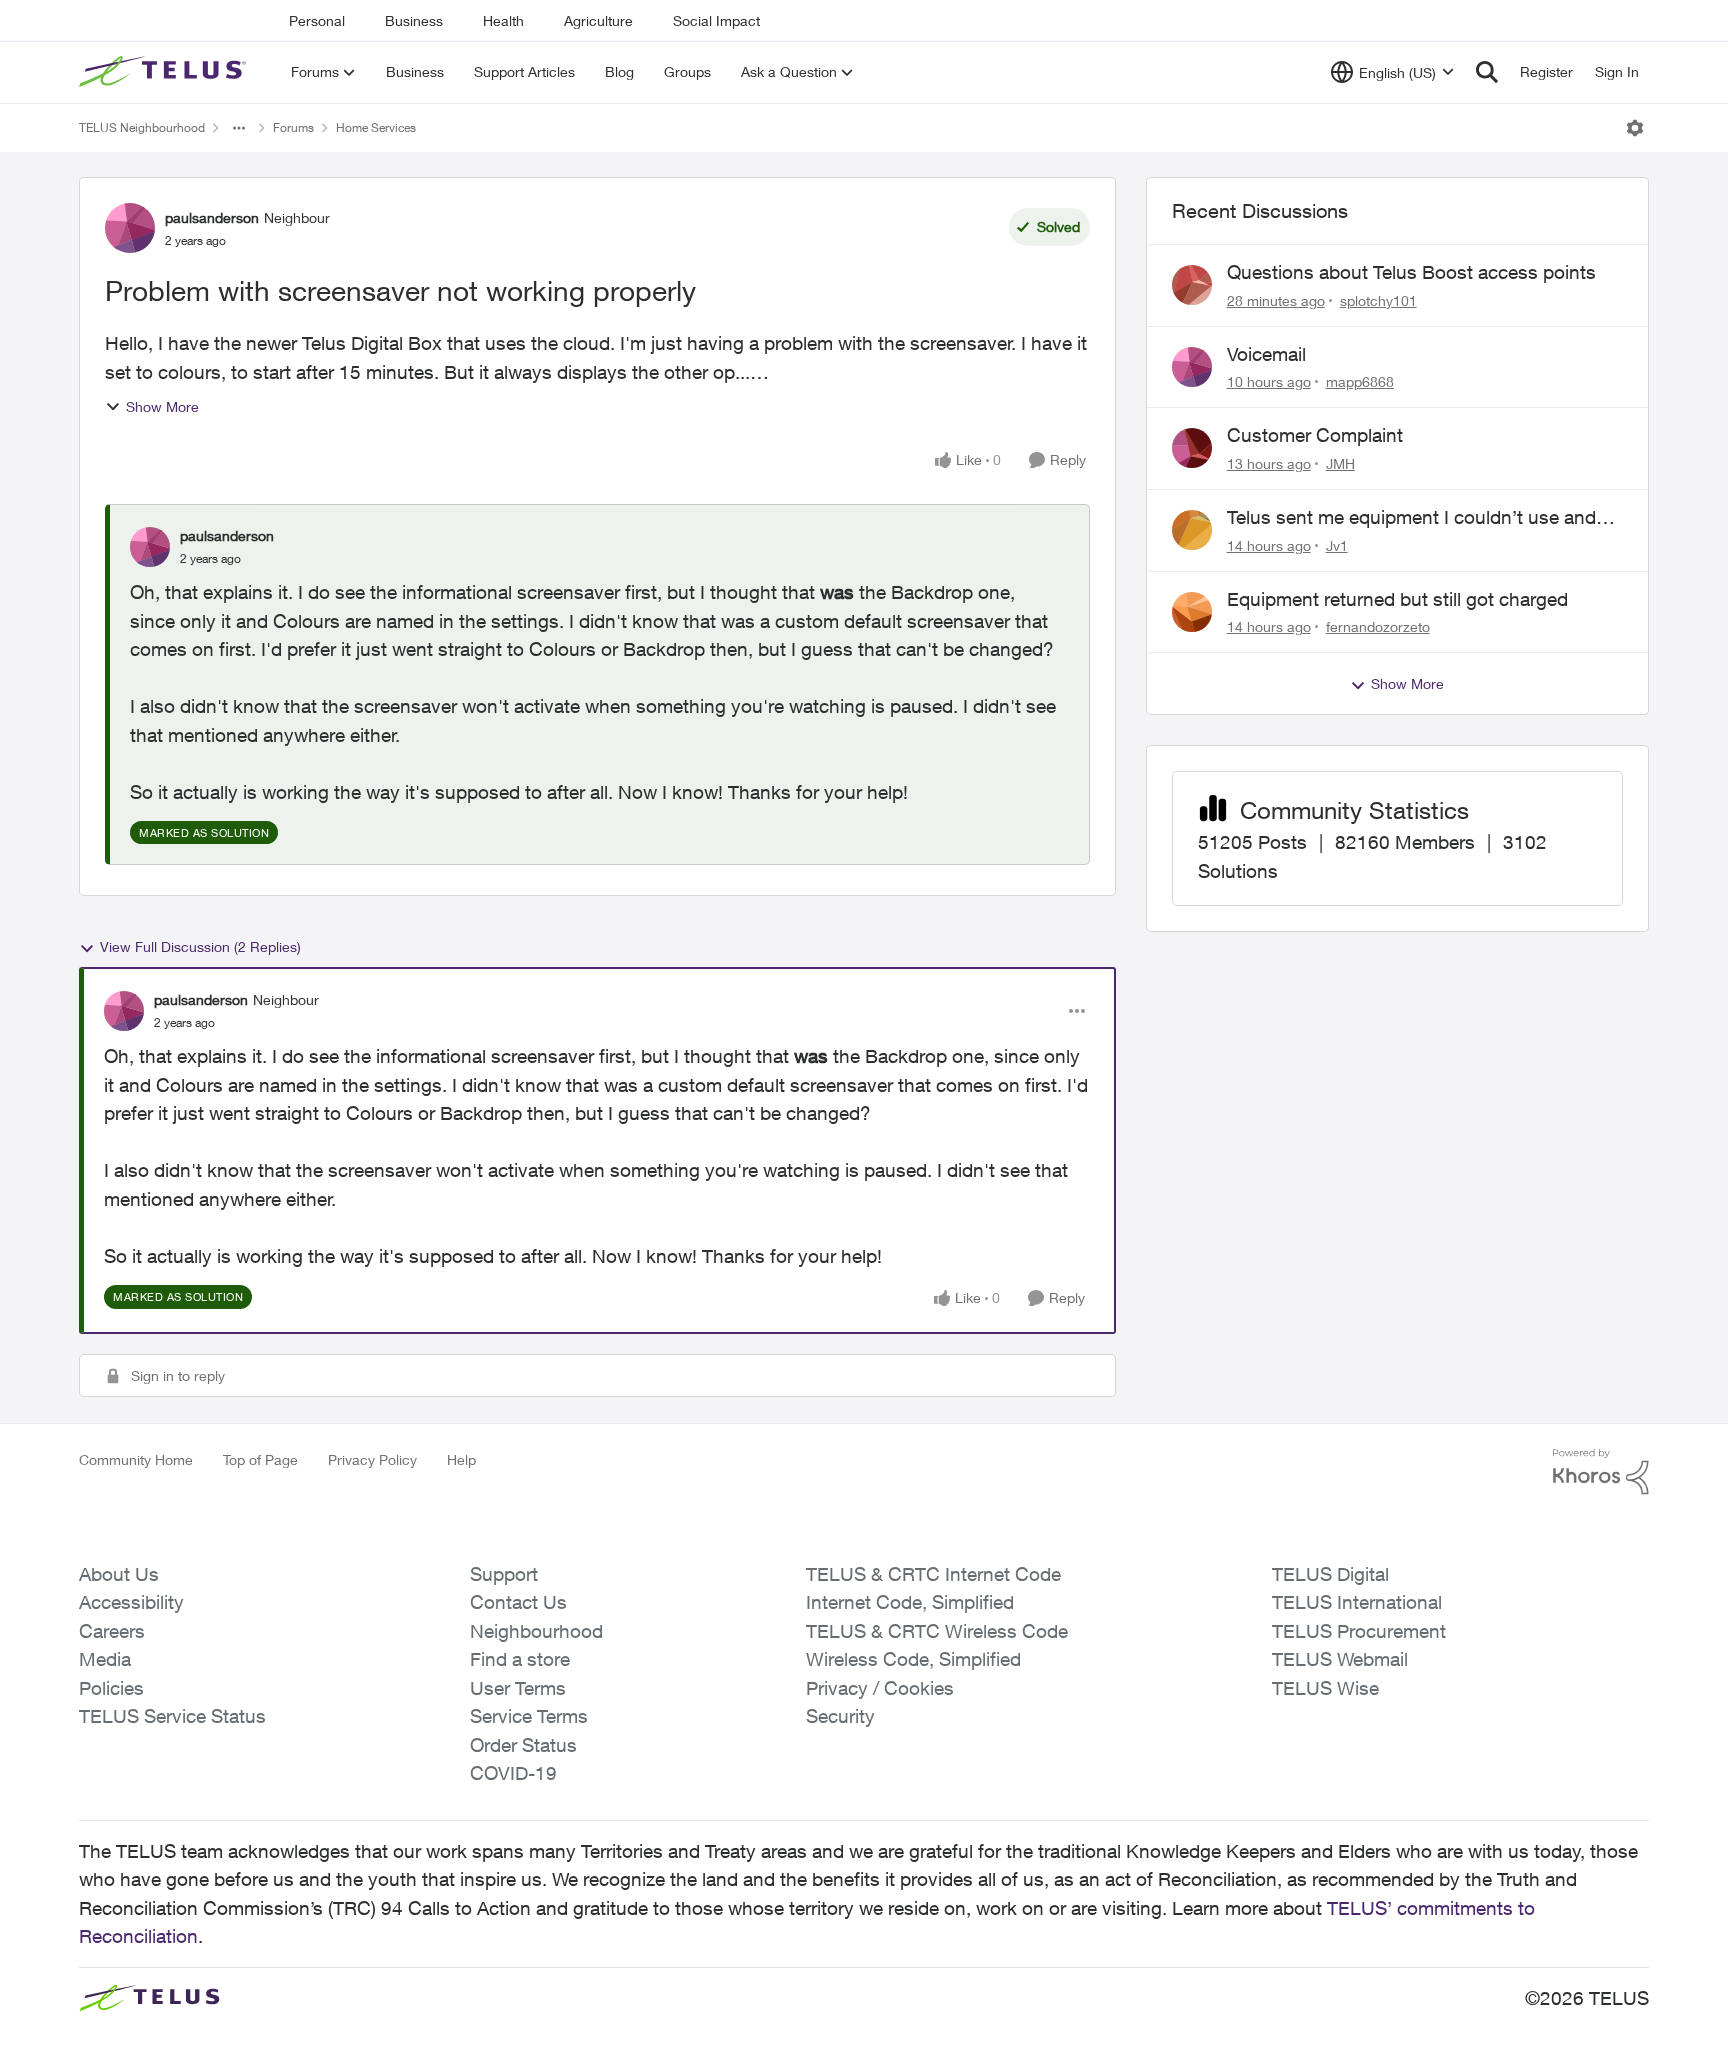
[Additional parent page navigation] (239, 128)
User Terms (518, 1688)
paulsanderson (212, 217)
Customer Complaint (1315, 435)
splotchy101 (1378, 300)
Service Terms (529, 1716)
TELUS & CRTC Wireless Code (937, 1631)
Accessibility (131, 1602)
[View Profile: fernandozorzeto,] (1192, 612)
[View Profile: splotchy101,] (1192, 285)
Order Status (523, 1745)
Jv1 (1337, 545)
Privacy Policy (372, 1459)
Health (503, 20)
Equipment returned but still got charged (1397, 599)
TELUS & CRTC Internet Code (933, 1574)
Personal (317, 20)
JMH (1340, 463)
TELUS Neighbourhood (142, 127)
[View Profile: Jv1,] (1192, 530)
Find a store (520, 1659)
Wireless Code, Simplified (913, 1659)
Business (414, 20)
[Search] (1487, 72)
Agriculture (598, 20)
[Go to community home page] (165, 72)
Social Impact (716, 20)
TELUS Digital (1330, 1574)
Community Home (136, 1459)
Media (105, 1659)
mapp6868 (1360, 381)
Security (840, 1716)
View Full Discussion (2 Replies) (200, 946)
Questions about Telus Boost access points (1411, 272)
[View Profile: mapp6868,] (1192, 367)
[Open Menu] (1635, 128)
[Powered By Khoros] (1601, 1472)
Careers (112, 1631)
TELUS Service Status (172, 1716)
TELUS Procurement (1359, 1631)
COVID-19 (513, 1773)
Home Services (376, 127)
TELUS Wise (1325, 1688)
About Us (119, 1574)
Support (504, 1574)
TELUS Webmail (1340, 1659)
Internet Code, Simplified (910, 1602)
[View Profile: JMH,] (1192, 448)
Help (461, 1459)
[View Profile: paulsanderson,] (150, 547)
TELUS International (1357, 1602)
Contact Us (518, 1602)
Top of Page (260, 1459)
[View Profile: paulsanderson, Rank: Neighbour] (130, 228)
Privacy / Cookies (880, 1688)
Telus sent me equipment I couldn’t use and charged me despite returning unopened (1411, 518)
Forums (293, 127)
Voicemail (1266, 354)
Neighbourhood (536, 1631)
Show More (162, 406)
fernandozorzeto (1378, 626)
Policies (111, 1688)
